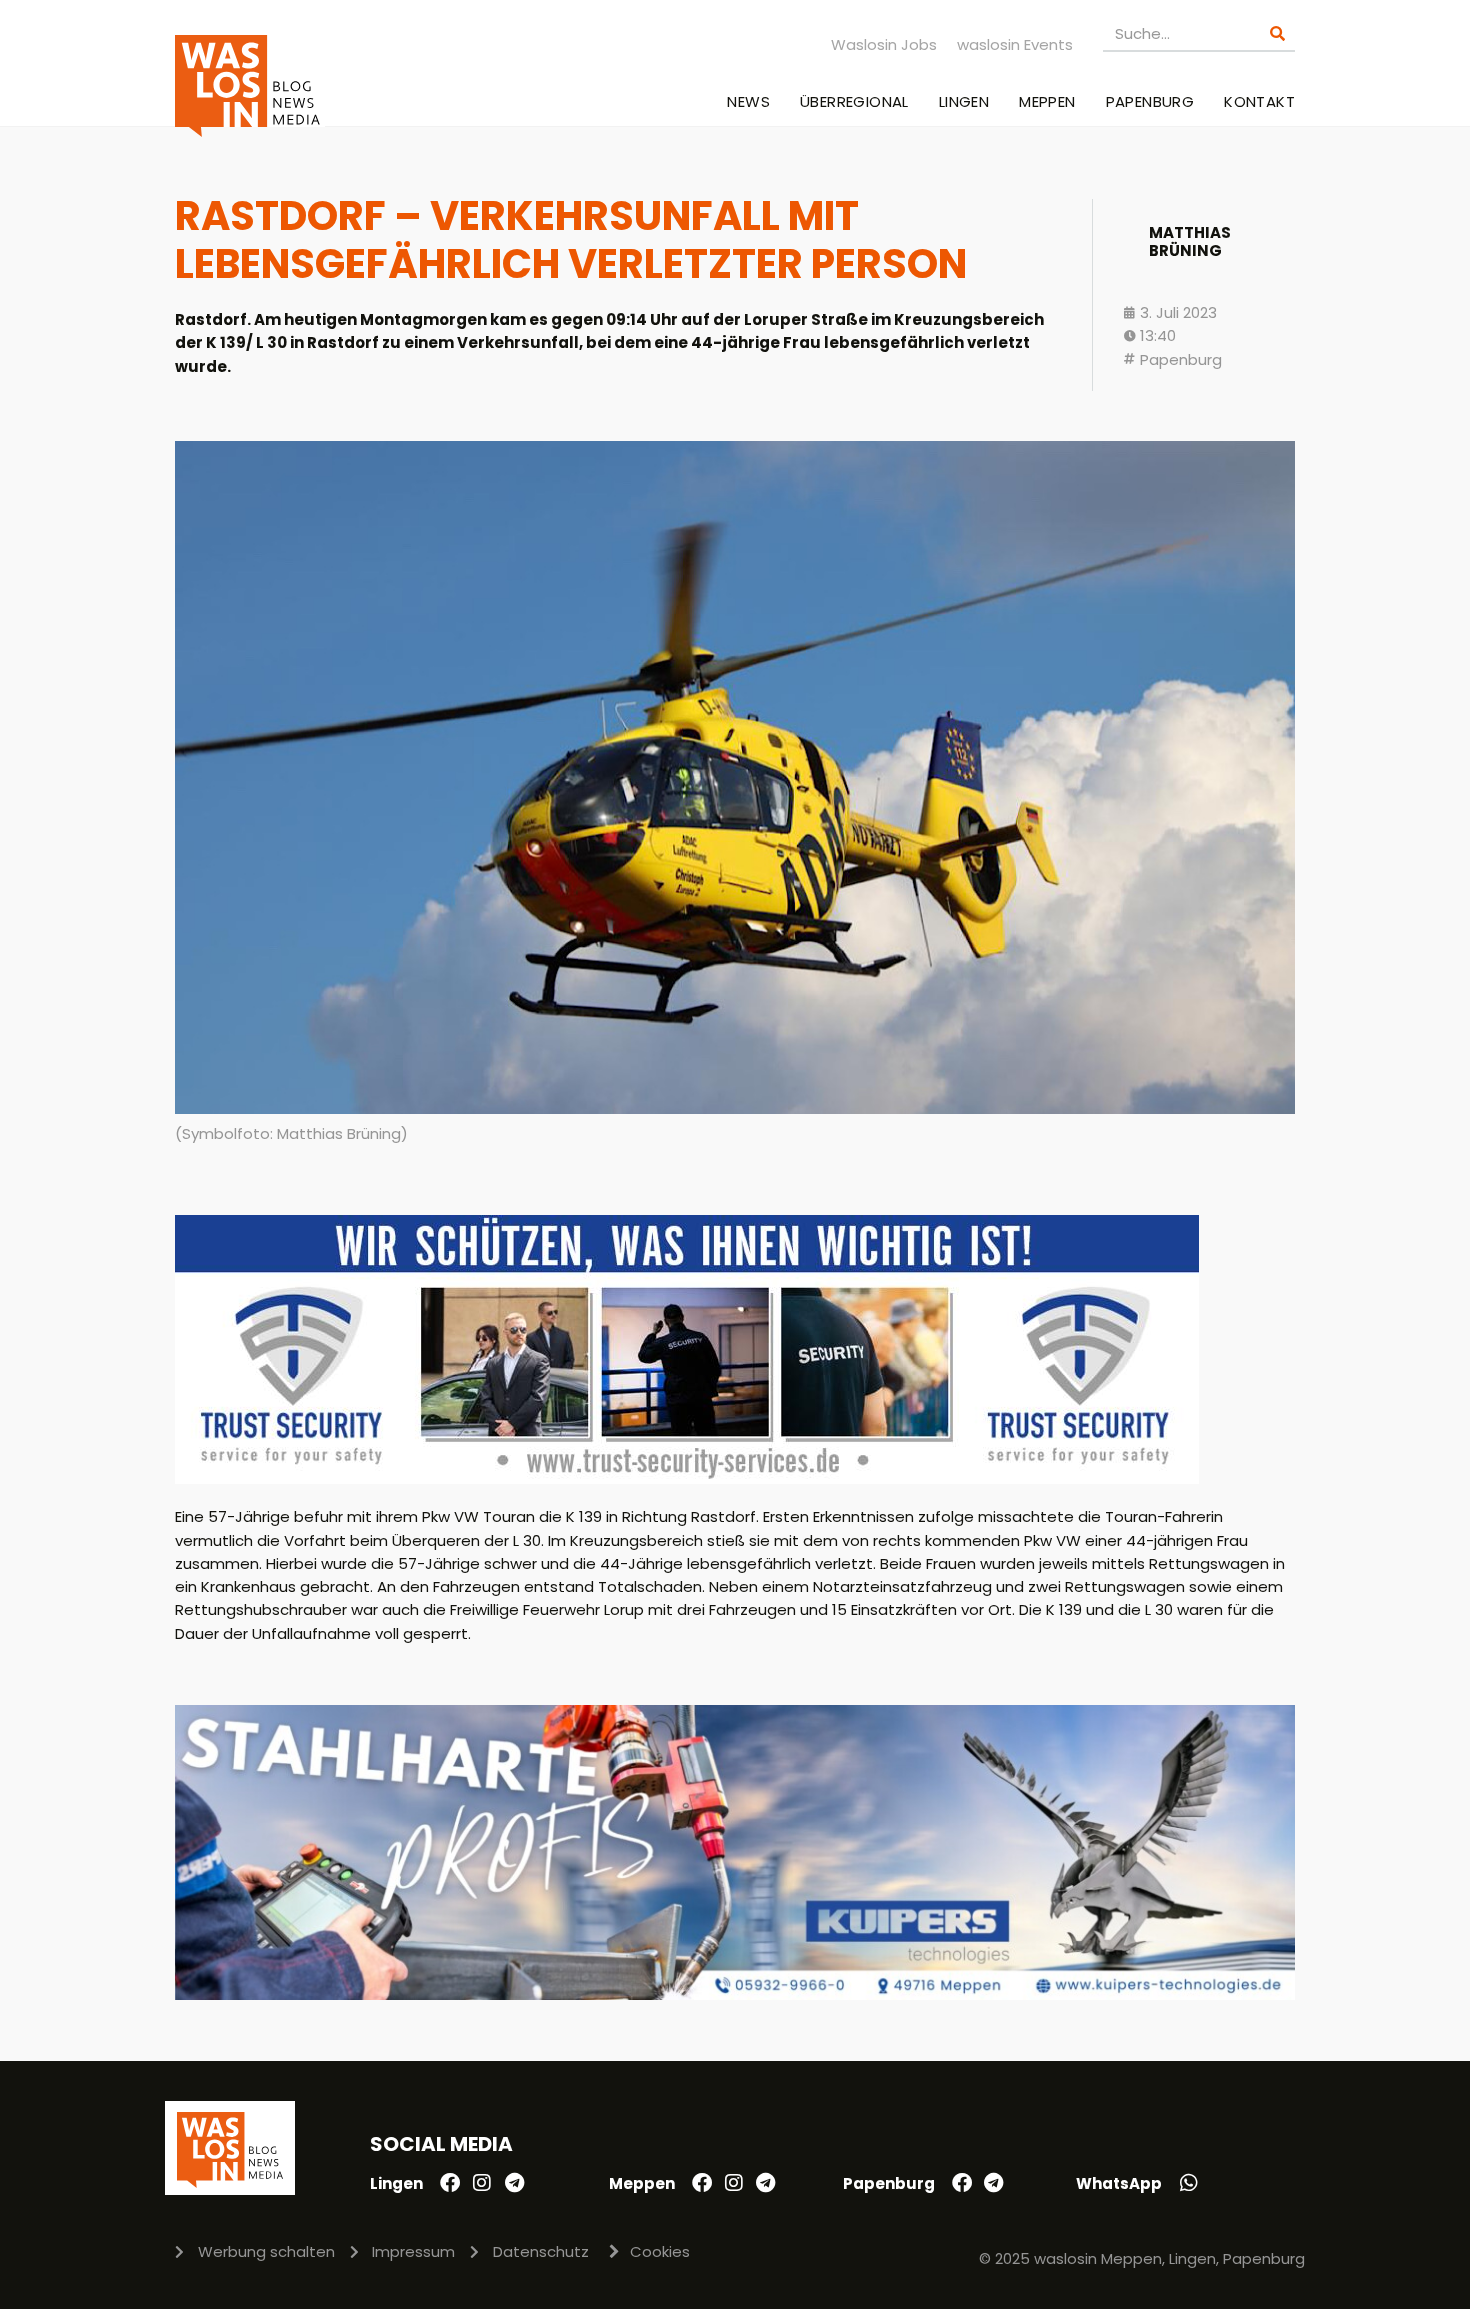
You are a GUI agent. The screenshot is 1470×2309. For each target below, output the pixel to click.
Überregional (854, 101)
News (748, 101)
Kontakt (1259, 101)
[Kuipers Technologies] (735, 1994)
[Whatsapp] (1189, 2183)
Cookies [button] (660, 2251)
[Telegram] (514, 2183)
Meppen (1047, 101)
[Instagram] (482, 2183)
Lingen (964, 101)
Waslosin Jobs (884, 44)
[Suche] (1277, 33)
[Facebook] (450, 2183)
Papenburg (1150, 101)
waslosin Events (1015, 44)
